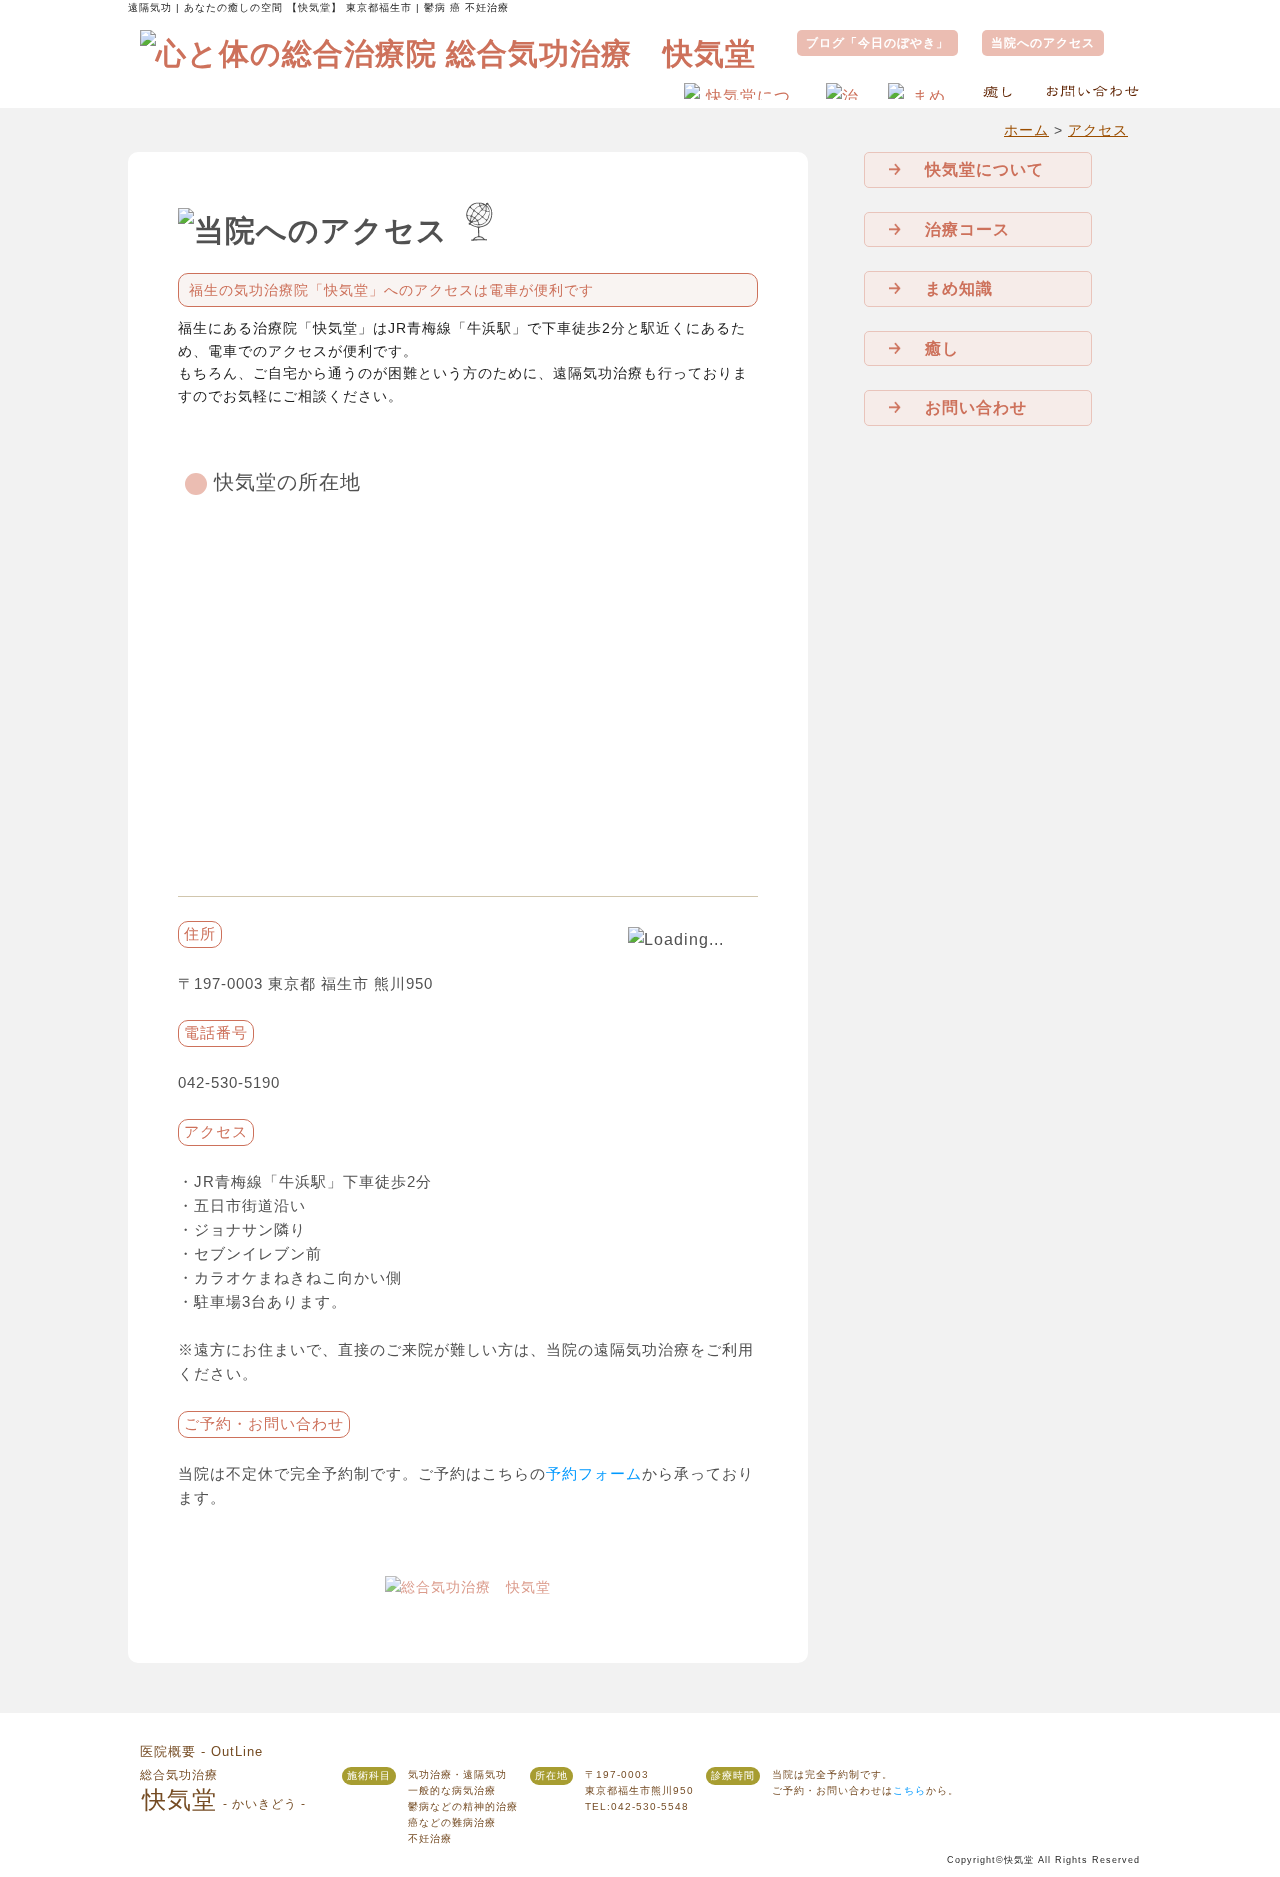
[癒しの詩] (998, 90)
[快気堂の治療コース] (842, 90)
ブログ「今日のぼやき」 (877, 43)
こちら (909, 1790)
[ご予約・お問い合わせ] (1092, 90)
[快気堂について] (740, 90)
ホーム (1026, 130)
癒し (942, 348)
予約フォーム (594, 1474)
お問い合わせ (976, 407)
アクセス (1098, 130)
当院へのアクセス (1043, 43)
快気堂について (984, 169)
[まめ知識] (920, 90)
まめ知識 (959, 288)
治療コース (967, 229)
